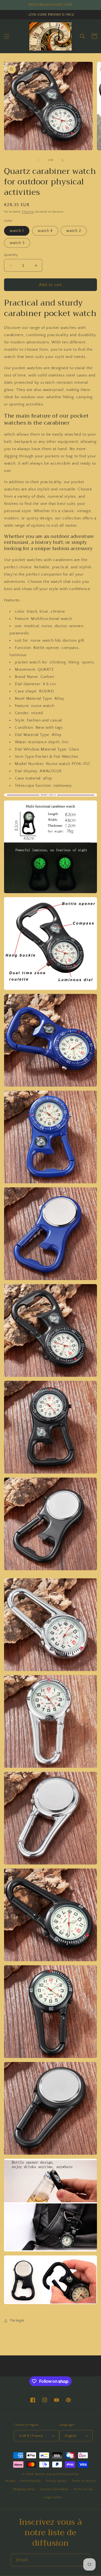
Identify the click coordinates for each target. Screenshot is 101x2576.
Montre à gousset (48, 2474)
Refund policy (31, 2481)
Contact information (54, 2489)
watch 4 (45, 231)
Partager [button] (18, 2320)
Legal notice (53, 2497)
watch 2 (74, 231)
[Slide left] (39, 160)
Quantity (11, 255)
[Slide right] (62, 160)
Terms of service (84, 2481)
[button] (7, 36)
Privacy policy (56, 2481)
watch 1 (17, 231)
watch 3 (17, 243)
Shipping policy (24, 2489)
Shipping (28, 212)
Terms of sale (83, 2489)
